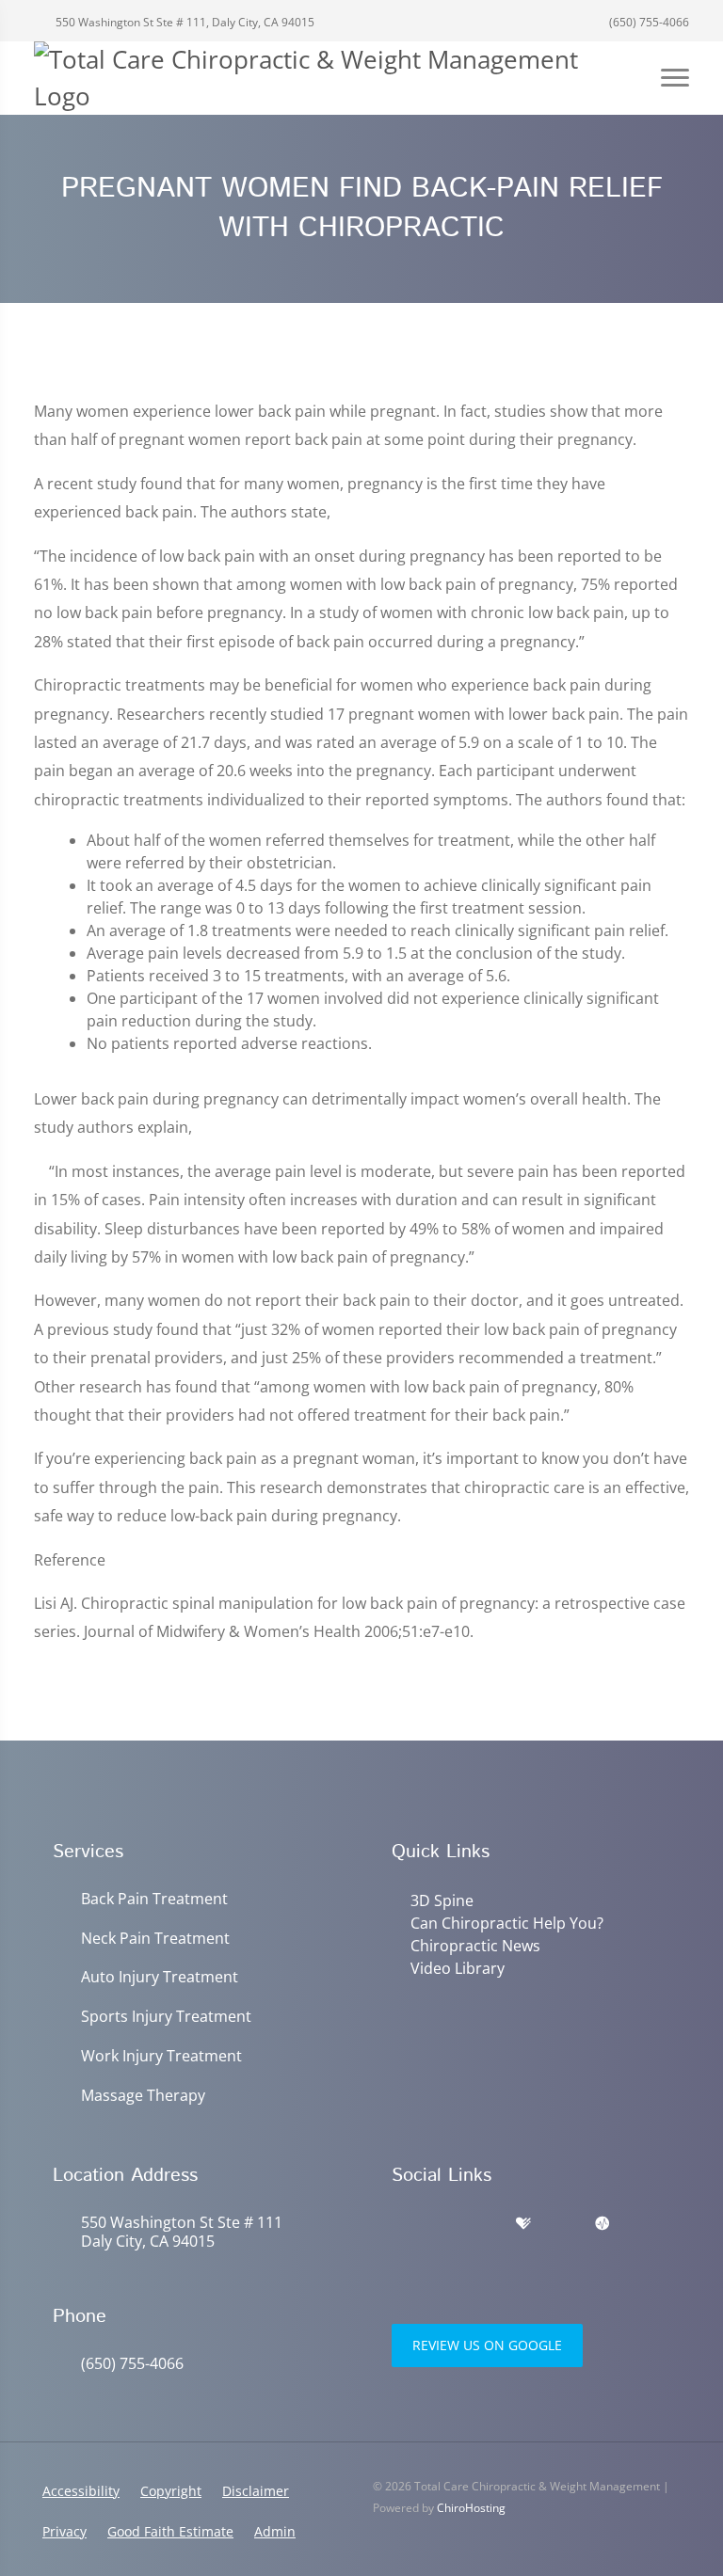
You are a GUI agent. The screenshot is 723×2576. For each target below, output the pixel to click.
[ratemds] (602, 2224)
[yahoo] (563, 2224)
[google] (401, 2224)
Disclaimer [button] (256, 2491)
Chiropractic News (475, 1946)
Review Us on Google (487, 2345)
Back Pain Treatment (154, 1899)
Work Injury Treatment (161, 2056)
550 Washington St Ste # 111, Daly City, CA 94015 (184, 22)
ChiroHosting (471, 2508)
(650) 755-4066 (648, 22)
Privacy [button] (64, 2531)
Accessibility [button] (81, 2491)
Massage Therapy (143, 2096)
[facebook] (442, 2224)
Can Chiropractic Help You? (507, 1923)
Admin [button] (275, 2531)
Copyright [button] (171, 2491)
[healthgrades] (523, 2224)
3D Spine (442, 1900)
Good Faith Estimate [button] (170, 2531)
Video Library (458, 1968)
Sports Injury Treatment (166, 2017)
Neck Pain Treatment (155, 1939)
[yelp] (484, 2224)
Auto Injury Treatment (160, 1977)
